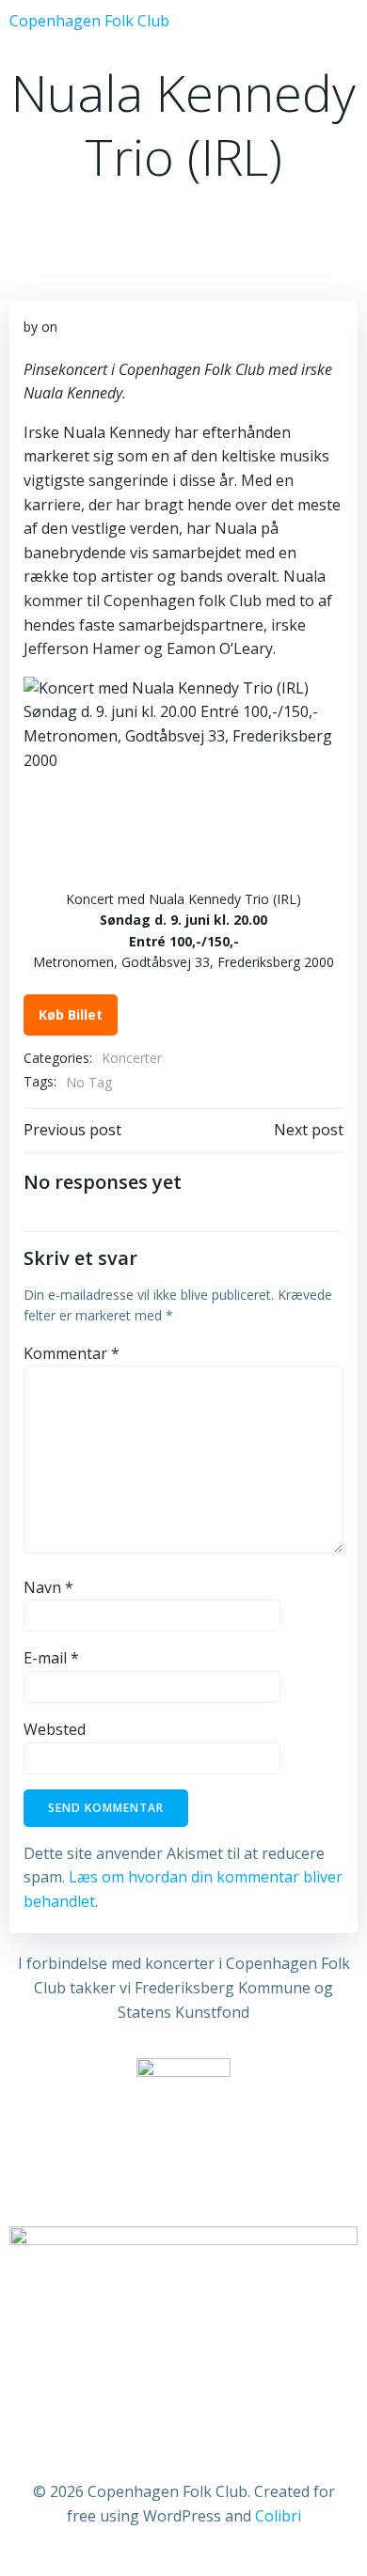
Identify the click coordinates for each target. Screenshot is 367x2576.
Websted (55, 1729)
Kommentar (72, 1353)
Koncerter (132, 1058)
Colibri (278, 2516)
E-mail (51, 1658)
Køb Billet (71, 1015)
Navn (48, 1587)
